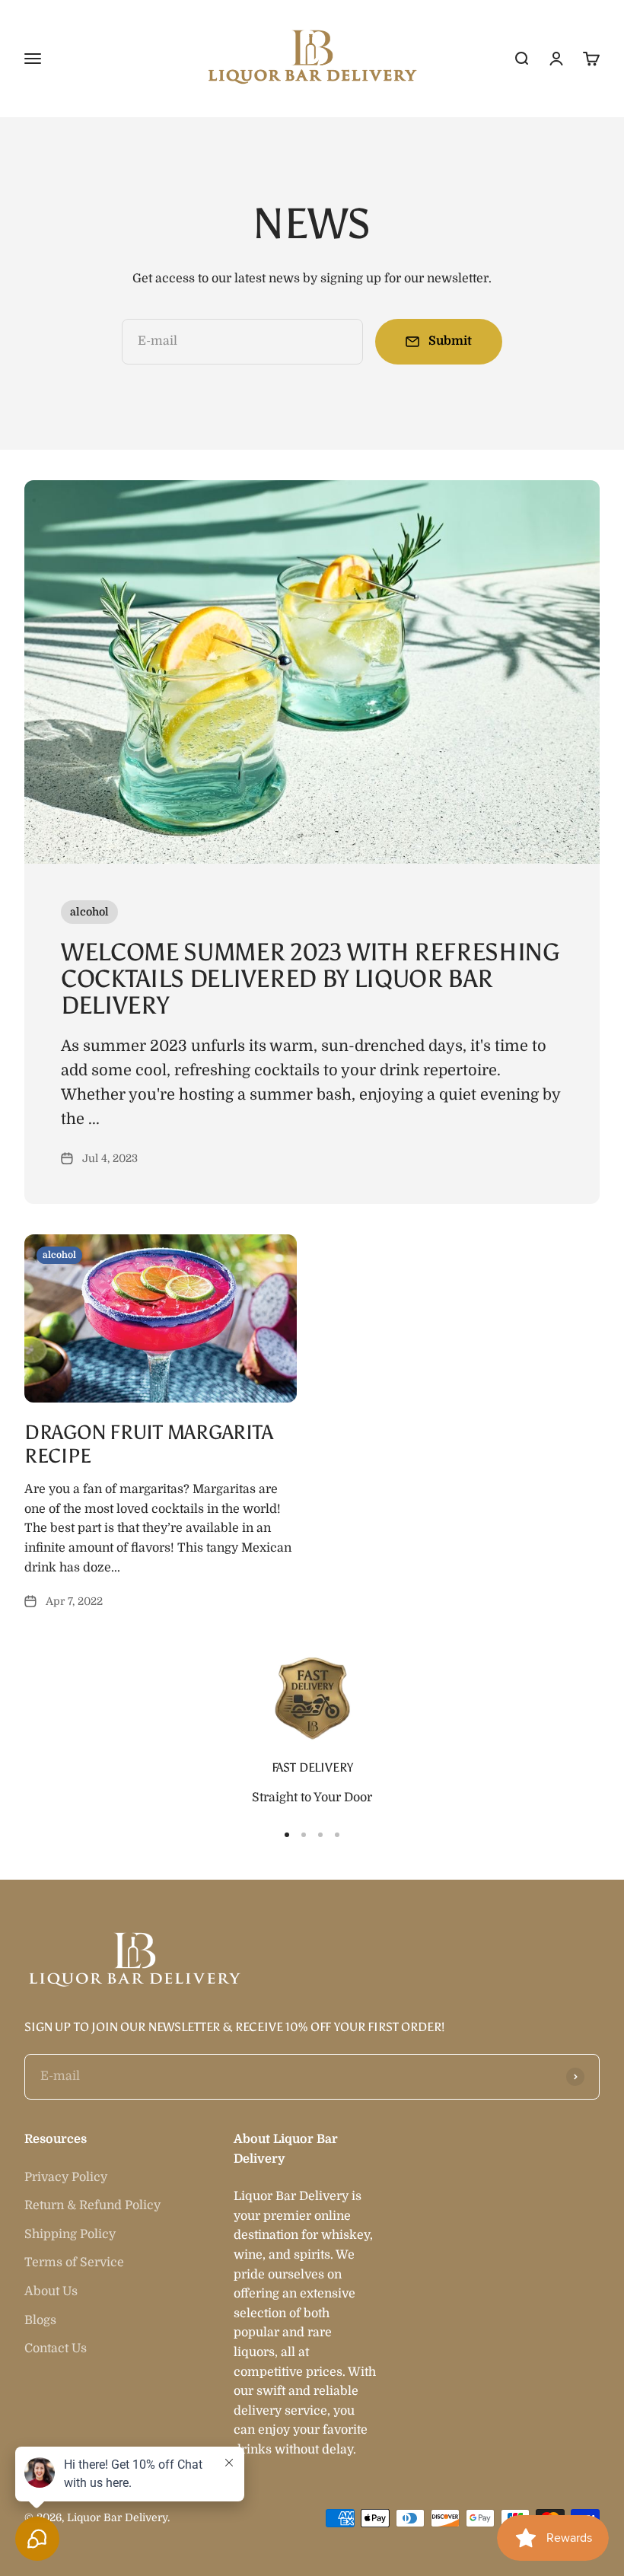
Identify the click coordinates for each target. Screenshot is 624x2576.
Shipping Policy (70, 2234)
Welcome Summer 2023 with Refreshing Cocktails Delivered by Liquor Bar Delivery (310, 979)
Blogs (40, 2320)
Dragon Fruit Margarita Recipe (148, 1444)
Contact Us (56, 2348)
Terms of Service (74, 2262)
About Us (51, 2291)
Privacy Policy (66, 2177)
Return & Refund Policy (92, 2205)
